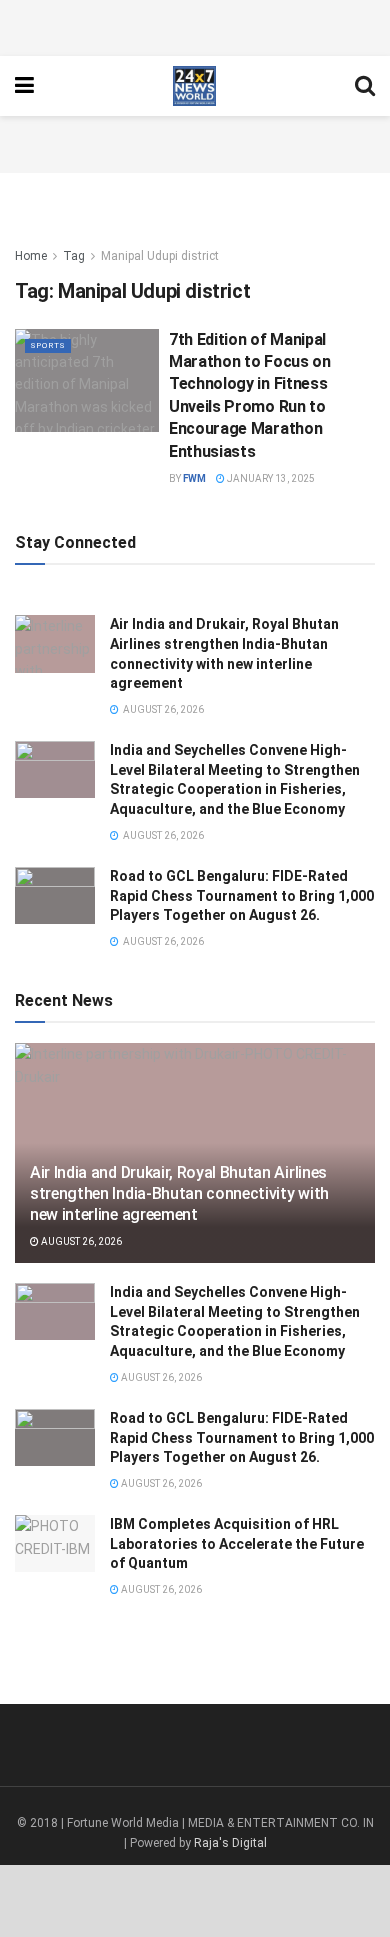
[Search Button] (365, 86)
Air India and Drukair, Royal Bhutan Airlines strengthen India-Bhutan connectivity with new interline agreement (179, 1193)
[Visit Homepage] (194, 86)
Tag (74, 256)
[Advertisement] (195, 25)
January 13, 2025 (270, 478)
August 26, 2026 (80, 1241)
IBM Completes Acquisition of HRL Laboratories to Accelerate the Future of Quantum (237, 1543)
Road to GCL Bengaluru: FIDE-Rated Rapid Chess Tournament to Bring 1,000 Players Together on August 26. (242, 895)
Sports (48, 345)
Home (31, 256)
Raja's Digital (230, 1843)
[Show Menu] (24, 86)
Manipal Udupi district (160, 256)
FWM (194, 478)
